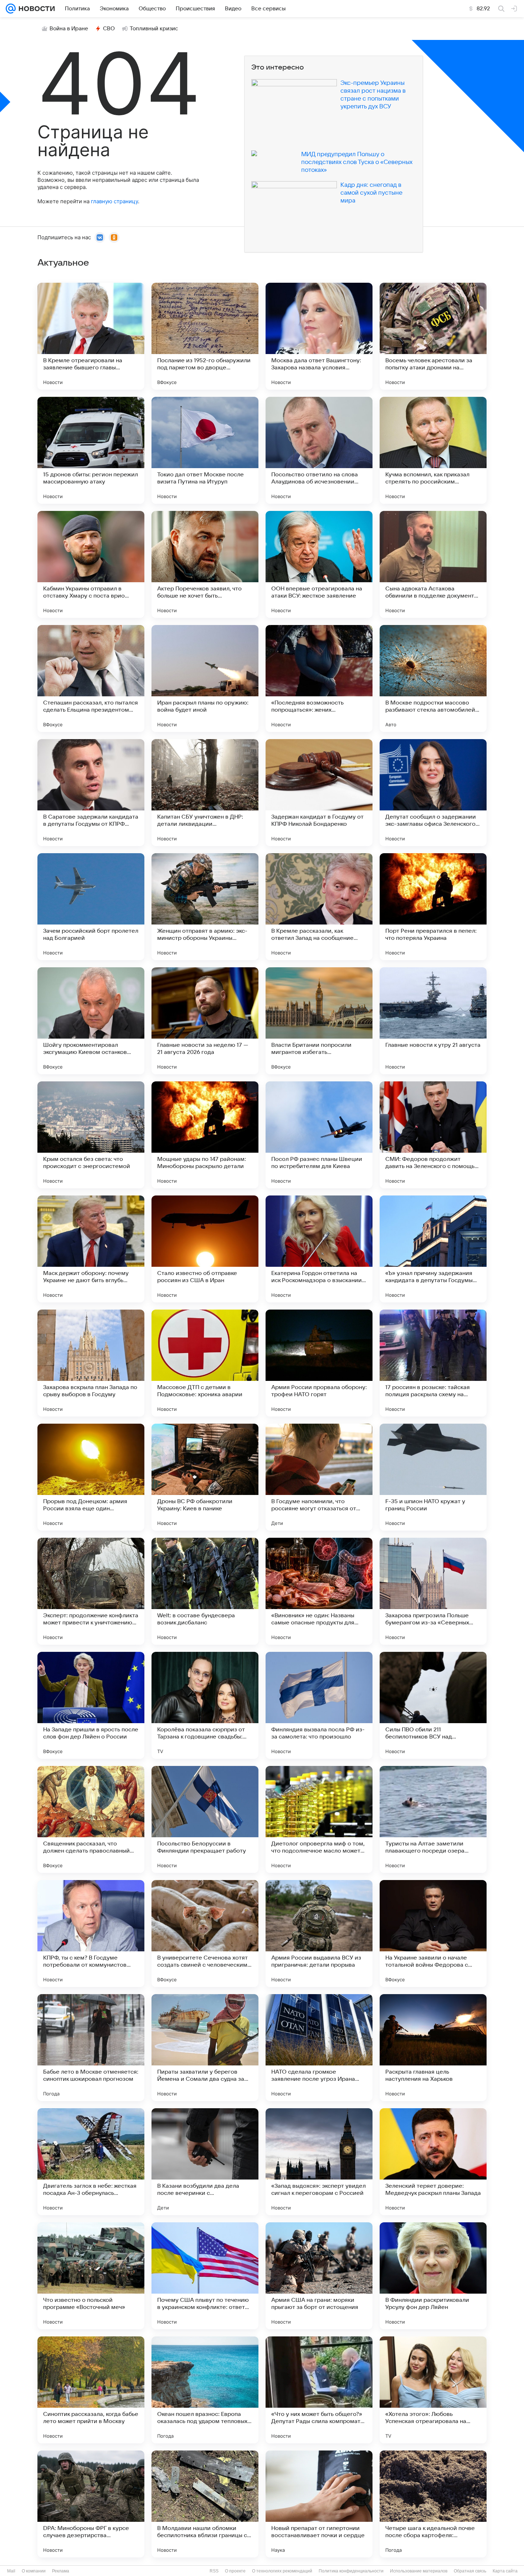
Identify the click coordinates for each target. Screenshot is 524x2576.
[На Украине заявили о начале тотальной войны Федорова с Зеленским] (433, 1934)
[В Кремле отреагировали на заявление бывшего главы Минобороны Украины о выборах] (91, 336)
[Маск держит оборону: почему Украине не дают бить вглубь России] (91, 1249)
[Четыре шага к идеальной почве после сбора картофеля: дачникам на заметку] (433, 2504)
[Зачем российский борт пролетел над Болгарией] (91, 907)
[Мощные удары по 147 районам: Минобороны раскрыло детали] (205, 1135)
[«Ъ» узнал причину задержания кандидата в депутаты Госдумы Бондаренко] (433, 1249)
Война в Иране (69, 29)
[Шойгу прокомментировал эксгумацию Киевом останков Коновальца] (91, 1021)
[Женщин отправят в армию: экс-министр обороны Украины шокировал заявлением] (205, 907)
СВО (109, 29)
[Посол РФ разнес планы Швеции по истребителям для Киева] (319, 1135)
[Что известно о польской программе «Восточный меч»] (91, 2276)
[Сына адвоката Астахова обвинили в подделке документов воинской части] (433, 564)
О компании (34, 2571)
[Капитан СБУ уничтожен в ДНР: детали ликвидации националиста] (205, 793)
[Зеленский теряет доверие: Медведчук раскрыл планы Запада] (433, 2162)
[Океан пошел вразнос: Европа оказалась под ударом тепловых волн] (205, 2390)
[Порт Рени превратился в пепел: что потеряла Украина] (433, 907)
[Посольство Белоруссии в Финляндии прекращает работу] (205, 1819)
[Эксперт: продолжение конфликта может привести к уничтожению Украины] (91, 1591)
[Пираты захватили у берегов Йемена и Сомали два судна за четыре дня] (205, 2048)
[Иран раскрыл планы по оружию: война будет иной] (205, 678)
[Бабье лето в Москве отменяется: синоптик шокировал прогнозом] (91, 2048)
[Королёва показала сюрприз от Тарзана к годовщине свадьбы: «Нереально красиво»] (205, 1705)
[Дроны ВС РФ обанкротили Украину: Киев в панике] (205, 1477)
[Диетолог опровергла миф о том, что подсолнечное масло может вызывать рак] (319, 1819)
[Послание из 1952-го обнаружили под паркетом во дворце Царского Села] (205, 336)
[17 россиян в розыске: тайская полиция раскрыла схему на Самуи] (433, 1363)
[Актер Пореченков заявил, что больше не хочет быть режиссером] (205, 564)
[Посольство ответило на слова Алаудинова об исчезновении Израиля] (319, 450)
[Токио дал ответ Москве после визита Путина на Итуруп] (205, 450)
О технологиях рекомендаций (282, 2571)
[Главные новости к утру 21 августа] (433, 1021)
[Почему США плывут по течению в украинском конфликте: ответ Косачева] (205, 2276)
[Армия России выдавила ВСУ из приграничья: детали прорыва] (319, 1934)
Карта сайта (505, 2571)
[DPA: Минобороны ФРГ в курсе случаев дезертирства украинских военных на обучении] (91, 2504)
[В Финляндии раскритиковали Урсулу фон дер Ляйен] (433, 2276)
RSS (214, 2571)
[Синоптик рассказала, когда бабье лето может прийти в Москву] (91, 2390)
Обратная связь (470, 2571)
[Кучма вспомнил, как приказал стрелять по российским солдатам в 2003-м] (433, 450)
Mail (11, 2571)
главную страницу (114, 201)
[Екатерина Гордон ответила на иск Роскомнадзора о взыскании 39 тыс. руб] (319, 1249)
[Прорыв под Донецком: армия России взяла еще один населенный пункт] (91, 1477)
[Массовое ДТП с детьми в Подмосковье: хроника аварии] (205, 1363)
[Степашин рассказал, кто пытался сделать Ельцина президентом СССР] (91, 678)
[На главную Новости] (35, 9)
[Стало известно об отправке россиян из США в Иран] (205, 1249)
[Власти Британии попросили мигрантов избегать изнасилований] (319, 1021)
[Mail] (11, 9)
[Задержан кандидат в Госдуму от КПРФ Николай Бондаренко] (319, 793)
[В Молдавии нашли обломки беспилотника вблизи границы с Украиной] (205, 2504)
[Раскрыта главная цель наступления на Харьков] (433, 2048)
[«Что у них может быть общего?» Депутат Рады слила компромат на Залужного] (319, 2390)
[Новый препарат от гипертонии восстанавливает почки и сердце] (319, 2504)
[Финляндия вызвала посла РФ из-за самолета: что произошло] (319, 1705)
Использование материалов (419, 2571)
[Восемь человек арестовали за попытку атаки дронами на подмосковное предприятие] (433, 336)
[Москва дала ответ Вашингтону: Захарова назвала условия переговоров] (319, 336)
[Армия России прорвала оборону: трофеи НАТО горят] (319, 1363)
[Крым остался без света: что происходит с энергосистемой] (91, 1135)
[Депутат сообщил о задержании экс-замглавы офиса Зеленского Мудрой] (433, 793)
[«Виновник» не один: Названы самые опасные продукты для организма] (319, 1591)
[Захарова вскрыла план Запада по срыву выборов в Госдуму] (91, 1363)
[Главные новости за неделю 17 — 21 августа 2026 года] (205, 1021)
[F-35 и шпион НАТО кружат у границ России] (433, 1477)
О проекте (235, 2571)
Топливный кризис (154, 29)
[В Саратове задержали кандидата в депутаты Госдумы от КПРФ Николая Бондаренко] (91, 793)
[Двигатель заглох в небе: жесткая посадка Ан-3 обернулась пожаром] (91, 2162)
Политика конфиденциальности (351, 2571)
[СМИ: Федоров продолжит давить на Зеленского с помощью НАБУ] (433, 1135)
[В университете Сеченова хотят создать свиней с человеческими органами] (205, 1934)
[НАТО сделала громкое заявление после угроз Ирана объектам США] (319, 2048)
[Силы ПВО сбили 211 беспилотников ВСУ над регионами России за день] (433, 1705)
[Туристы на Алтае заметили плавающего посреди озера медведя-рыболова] (433, 1819)
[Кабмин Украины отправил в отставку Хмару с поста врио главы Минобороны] (91, 564)
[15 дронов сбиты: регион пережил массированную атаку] (91, 450)
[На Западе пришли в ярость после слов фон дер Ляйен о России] (91, 1705)
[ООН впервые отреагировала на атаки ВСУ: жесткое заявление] (319, 564)
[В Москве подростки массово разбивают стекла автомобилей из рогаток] (433, 678)
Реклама (61, 2571)
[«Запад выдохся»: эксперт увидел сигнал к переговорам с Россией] (319, 2162)
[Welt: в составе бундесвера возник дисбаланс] (205, 1591)
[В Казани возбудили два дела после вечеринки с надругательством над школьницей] (205, 2162)
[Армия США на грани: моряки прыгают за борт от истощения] (319, 2276)
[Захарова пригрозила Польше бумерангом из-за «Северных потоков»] (433, 1591)
